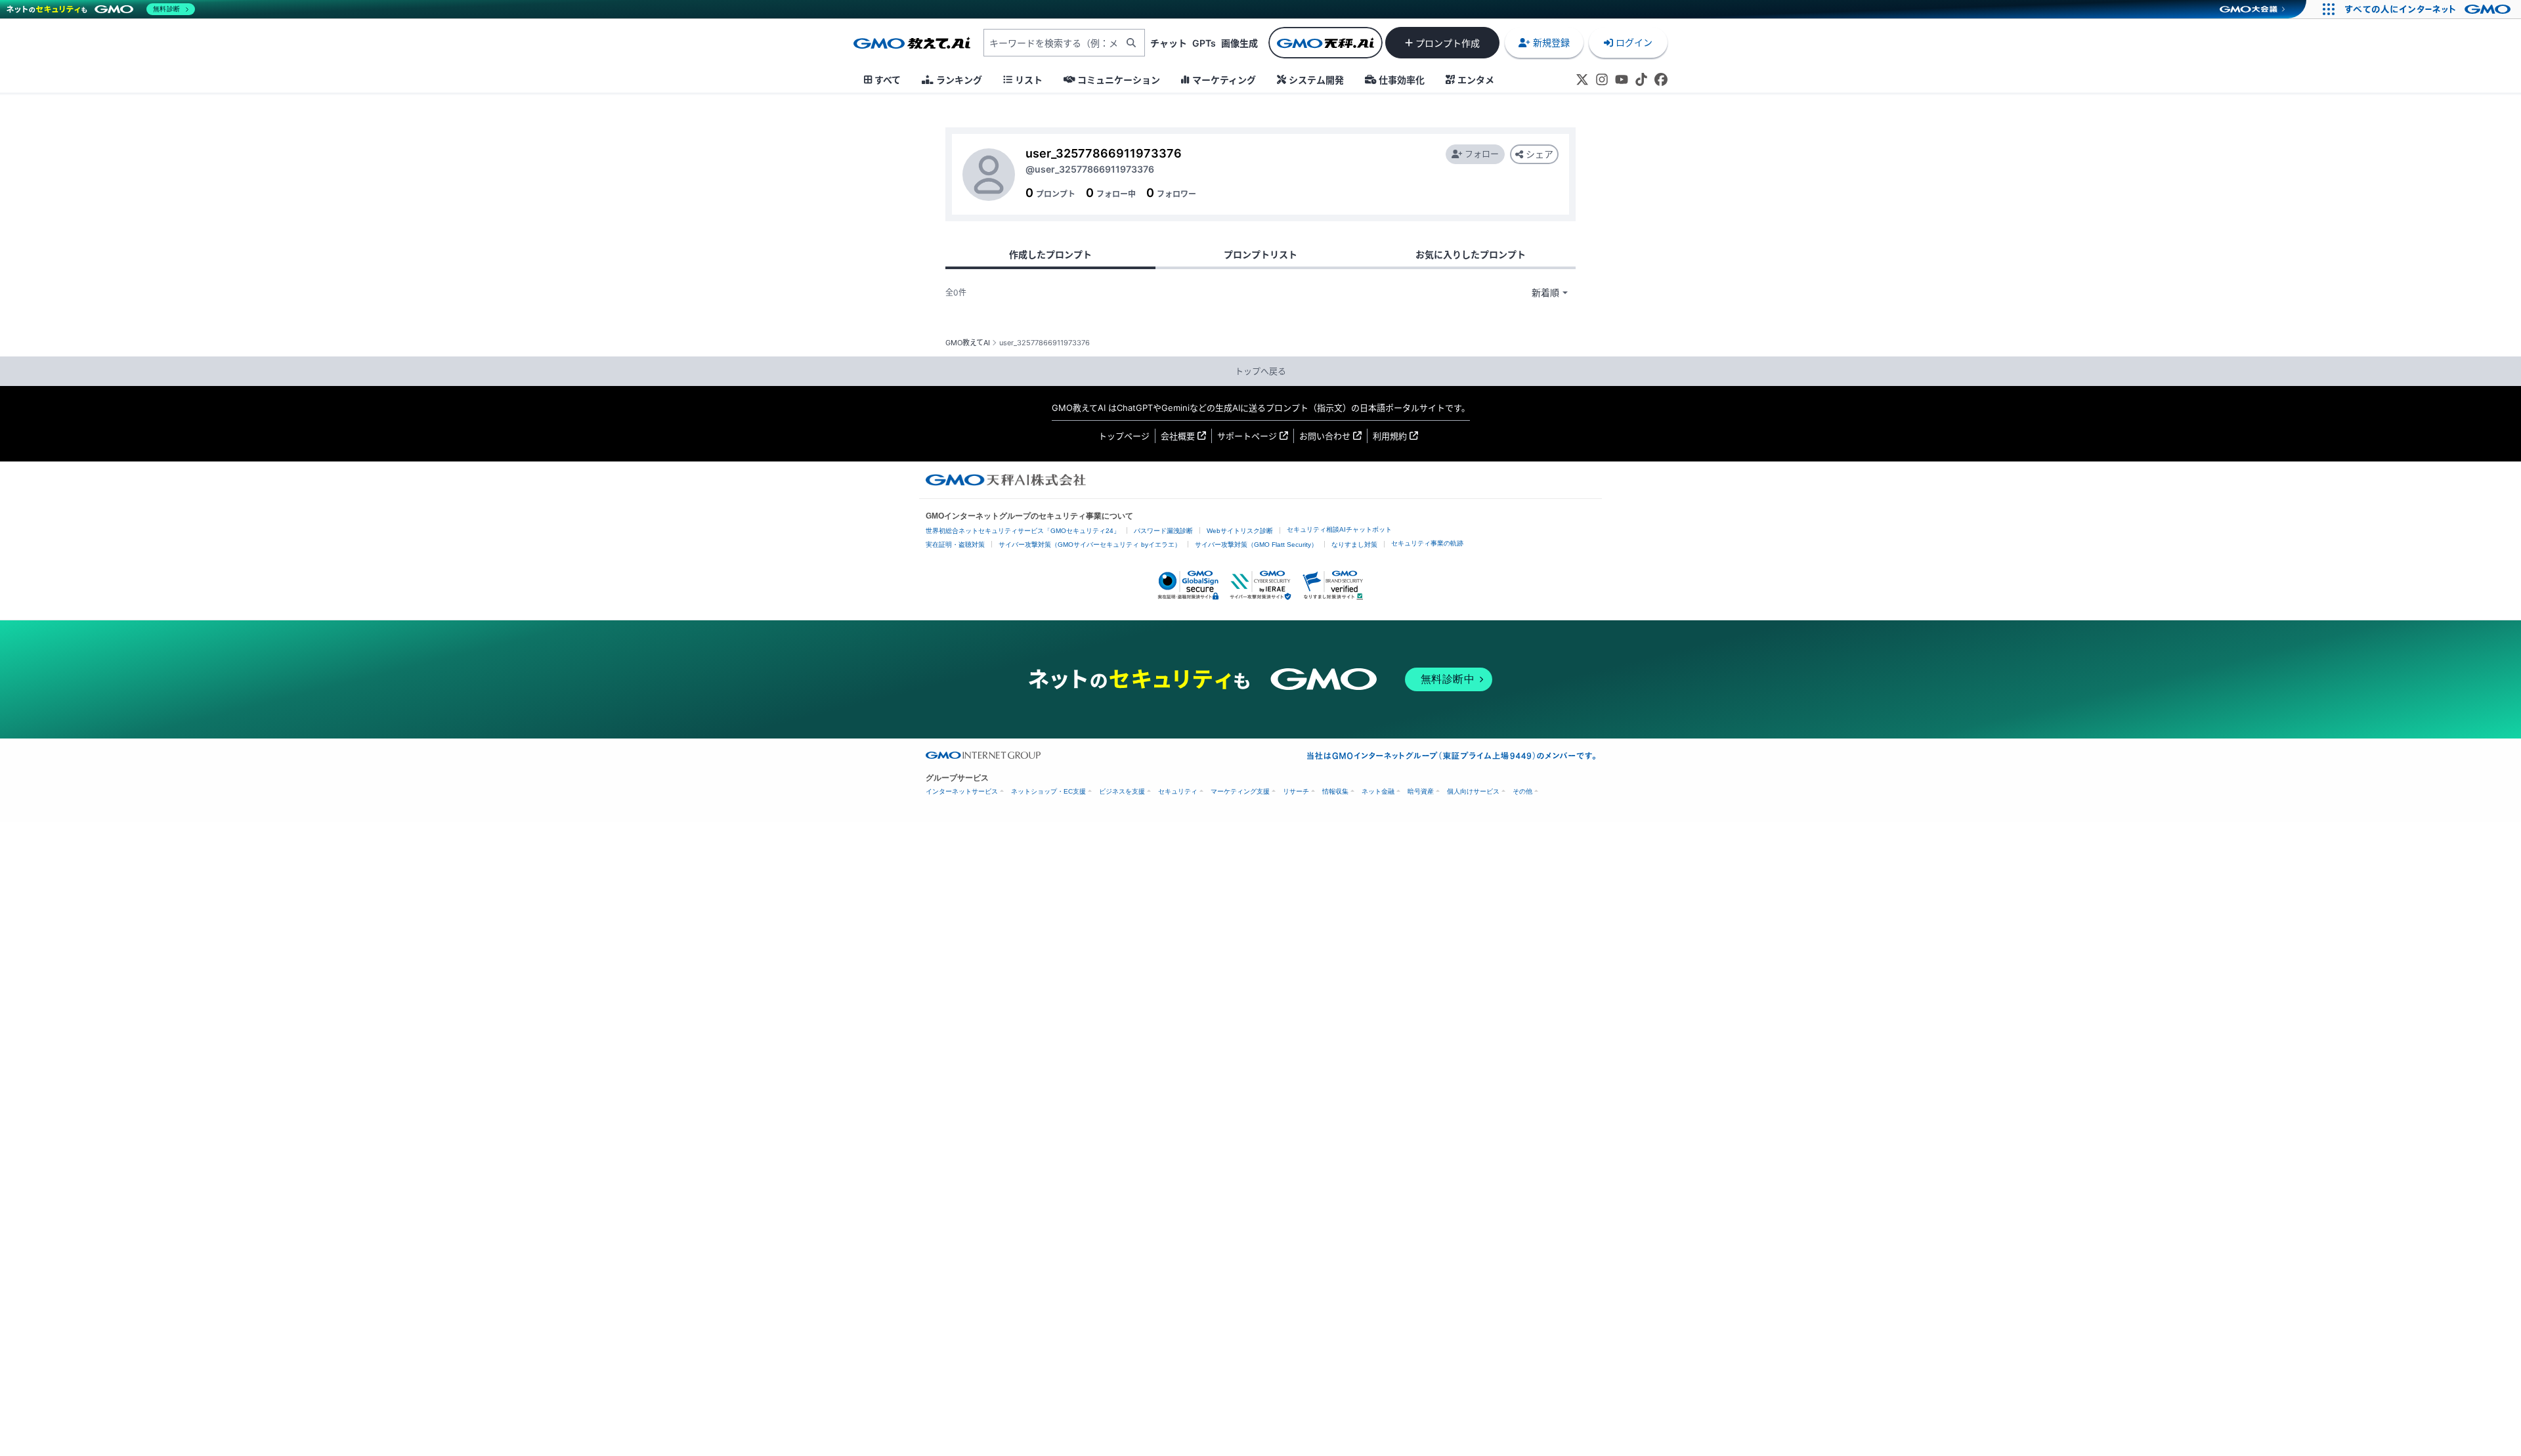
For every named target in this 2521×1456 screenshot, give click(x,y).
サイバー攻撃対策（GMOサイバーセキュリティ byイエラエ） (1090, 545)
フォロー (1482, 154)
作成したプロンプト (1050, 254)
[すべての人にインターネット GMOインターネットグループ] (2429, 9)
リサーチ (1296, 791)
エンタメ (1476, 80)
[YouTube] (1622, 79)
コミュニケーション (1119, 80)
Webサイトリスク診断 (1240, 531)
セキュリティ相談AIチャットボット (1339, 529)
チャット (1169, 43)
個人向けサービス (1473, 791)
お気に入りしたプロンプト (1471, 254)
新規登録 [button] (1551, 42)
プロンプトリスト (1260, 254)
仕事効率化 (1402, 80)
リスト (1029, 80)
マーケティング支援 (1240, 791)
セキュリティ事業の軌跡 (1427, 543)
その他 (1522, 791)
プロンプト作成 (1448, 43)
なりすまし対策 (1354, 545)
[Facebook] (1661, 79)
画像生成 (1239, 43)
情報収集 (1335, 791)
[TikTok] (1641, 79)
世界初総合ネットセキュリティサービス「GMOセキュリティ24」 (1023, 531)
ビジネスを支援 (1122, 791)
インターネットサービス (962, 791)
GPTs (1204, 43)
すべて (888, 80)
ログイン (1634, 42)
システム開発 (1316, 80)
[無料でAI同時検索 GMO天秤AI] (1325, 43)
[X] (1582, 79)
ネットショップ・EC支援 (1048, 791)
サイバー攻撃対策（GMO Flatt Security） (1256, 545)
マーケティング (1224, 80)
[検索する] (1131, 43)
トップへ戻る (1260, 371)
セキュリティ (1178, 791)
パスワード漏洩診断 (1163, 531)
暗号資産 (1421, 791)
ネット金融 (1378, 791)
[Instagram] (1602, 79)
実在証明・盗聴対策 (955, 545)
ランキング (959, 80)
